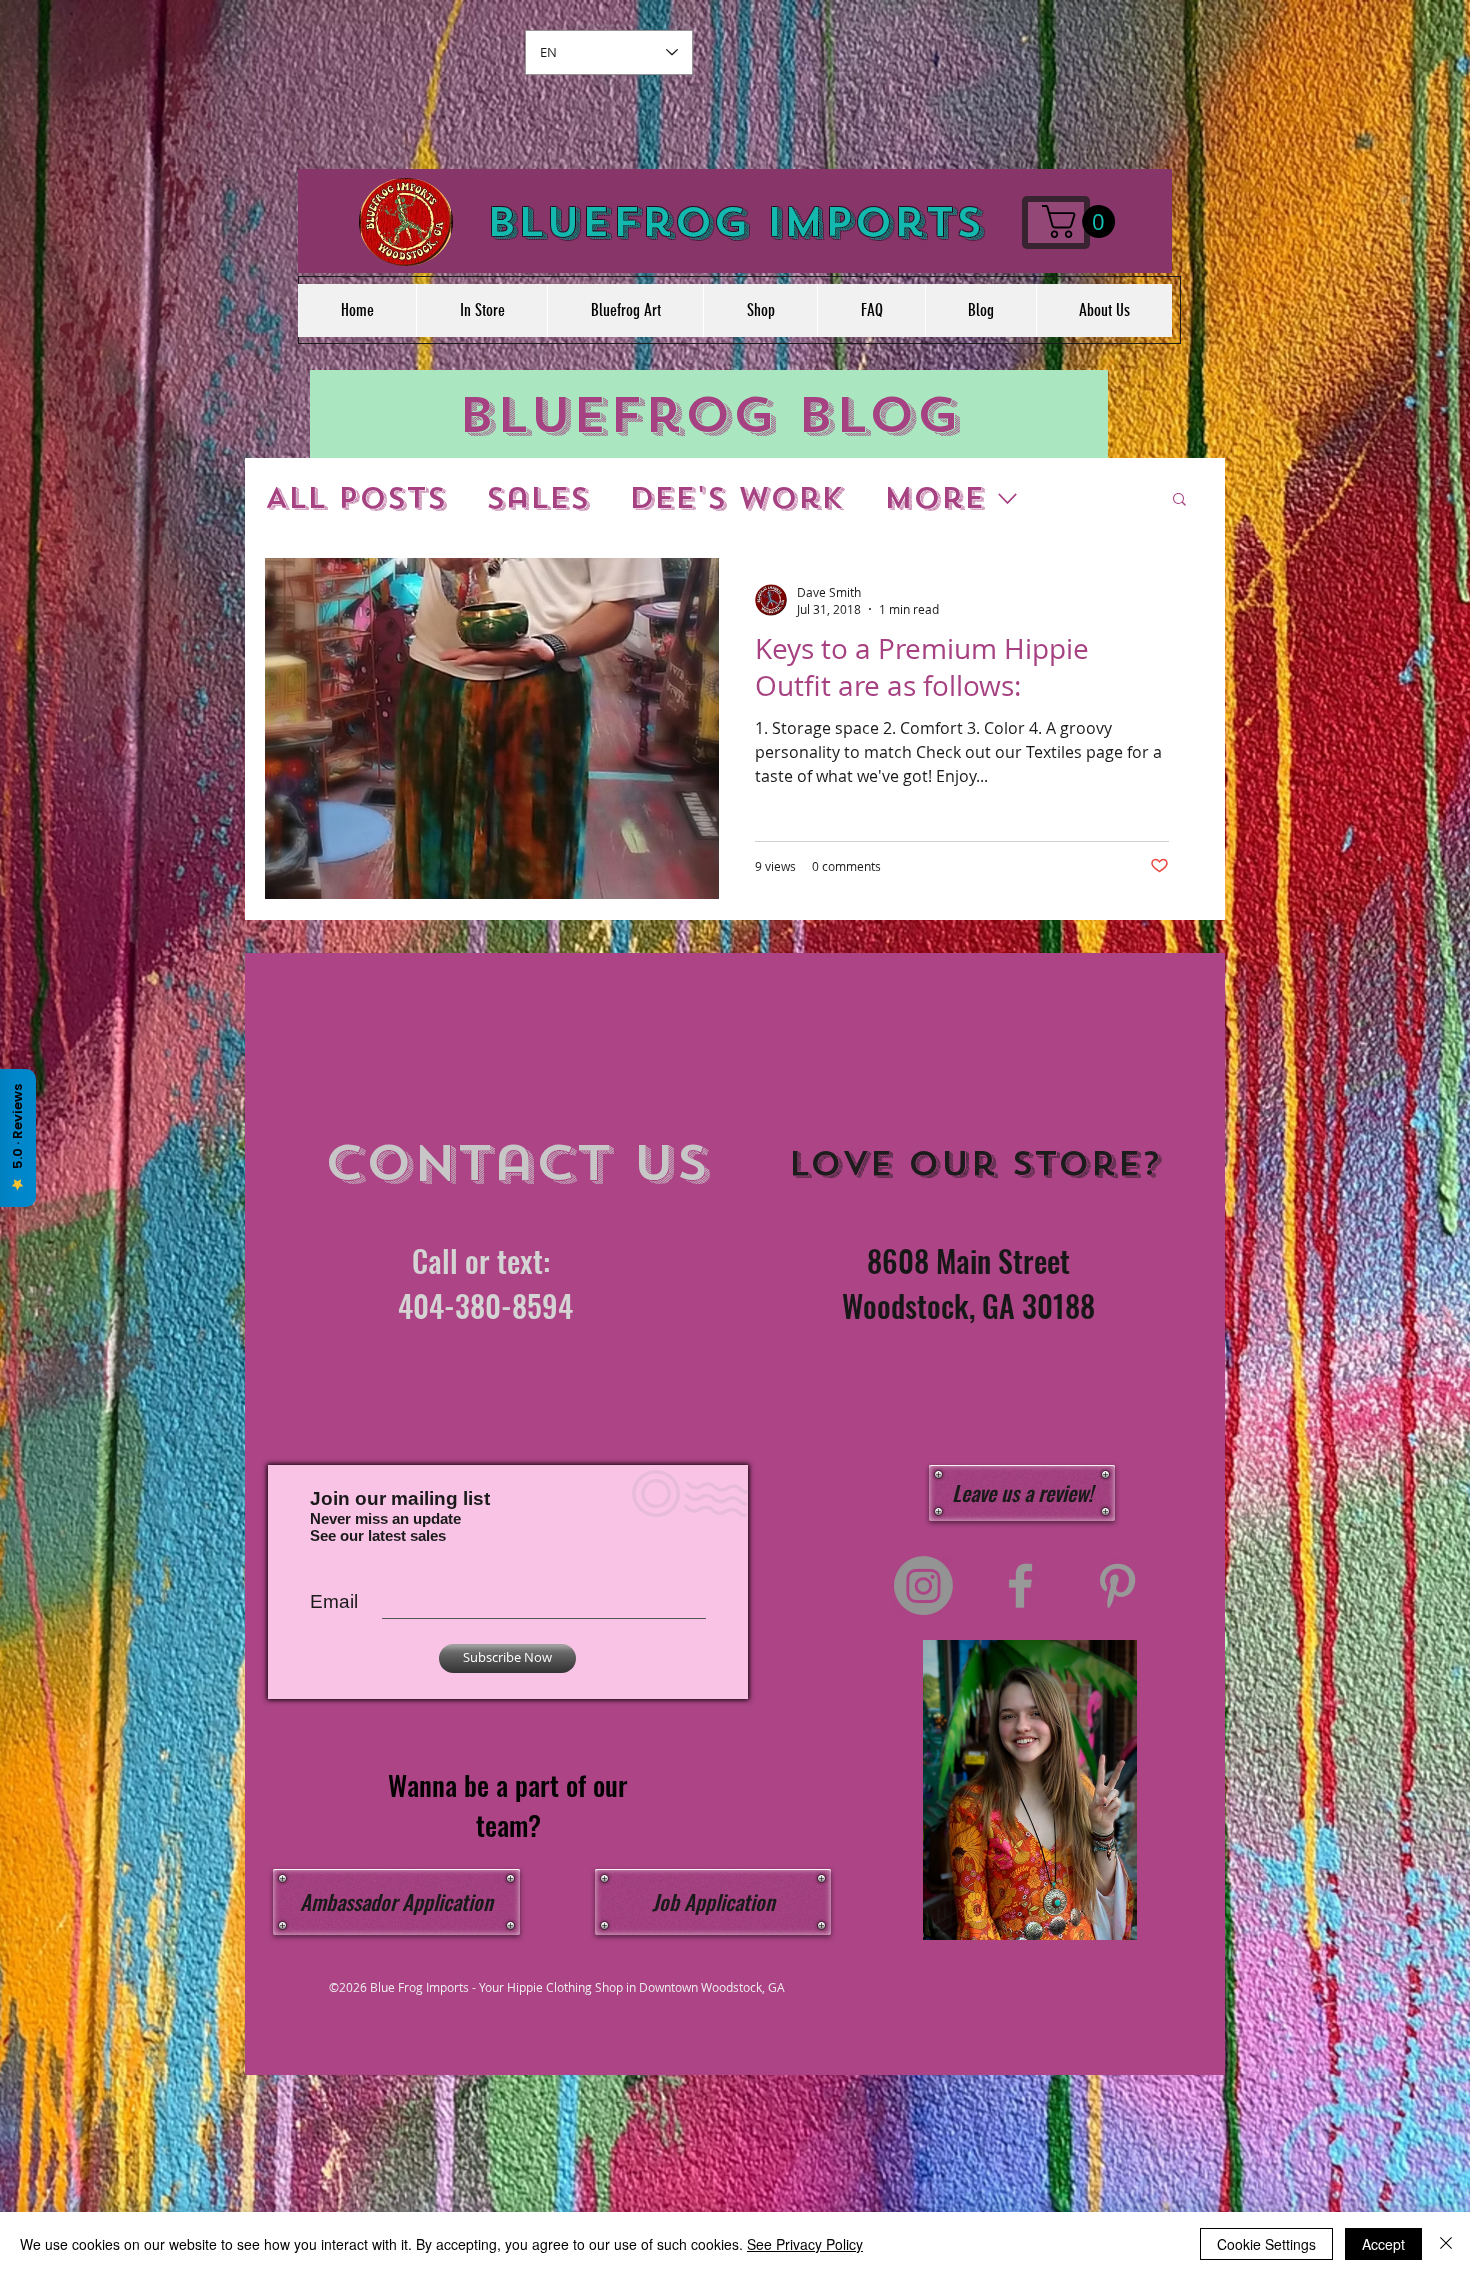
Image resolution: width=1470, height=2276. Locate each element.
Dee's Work (736, 498)
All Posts (355, 498)
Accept (1383, 2244)
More (934, 498)
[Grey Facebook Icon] (1020, 1585)
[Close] (1446, 2244)
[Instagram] (923, 1585)
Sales (537, 498)
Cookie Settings (1266, 2244)
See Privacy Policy (805, 2244)
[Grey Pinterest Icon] (1117, 1585)
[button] (1082, 221)
